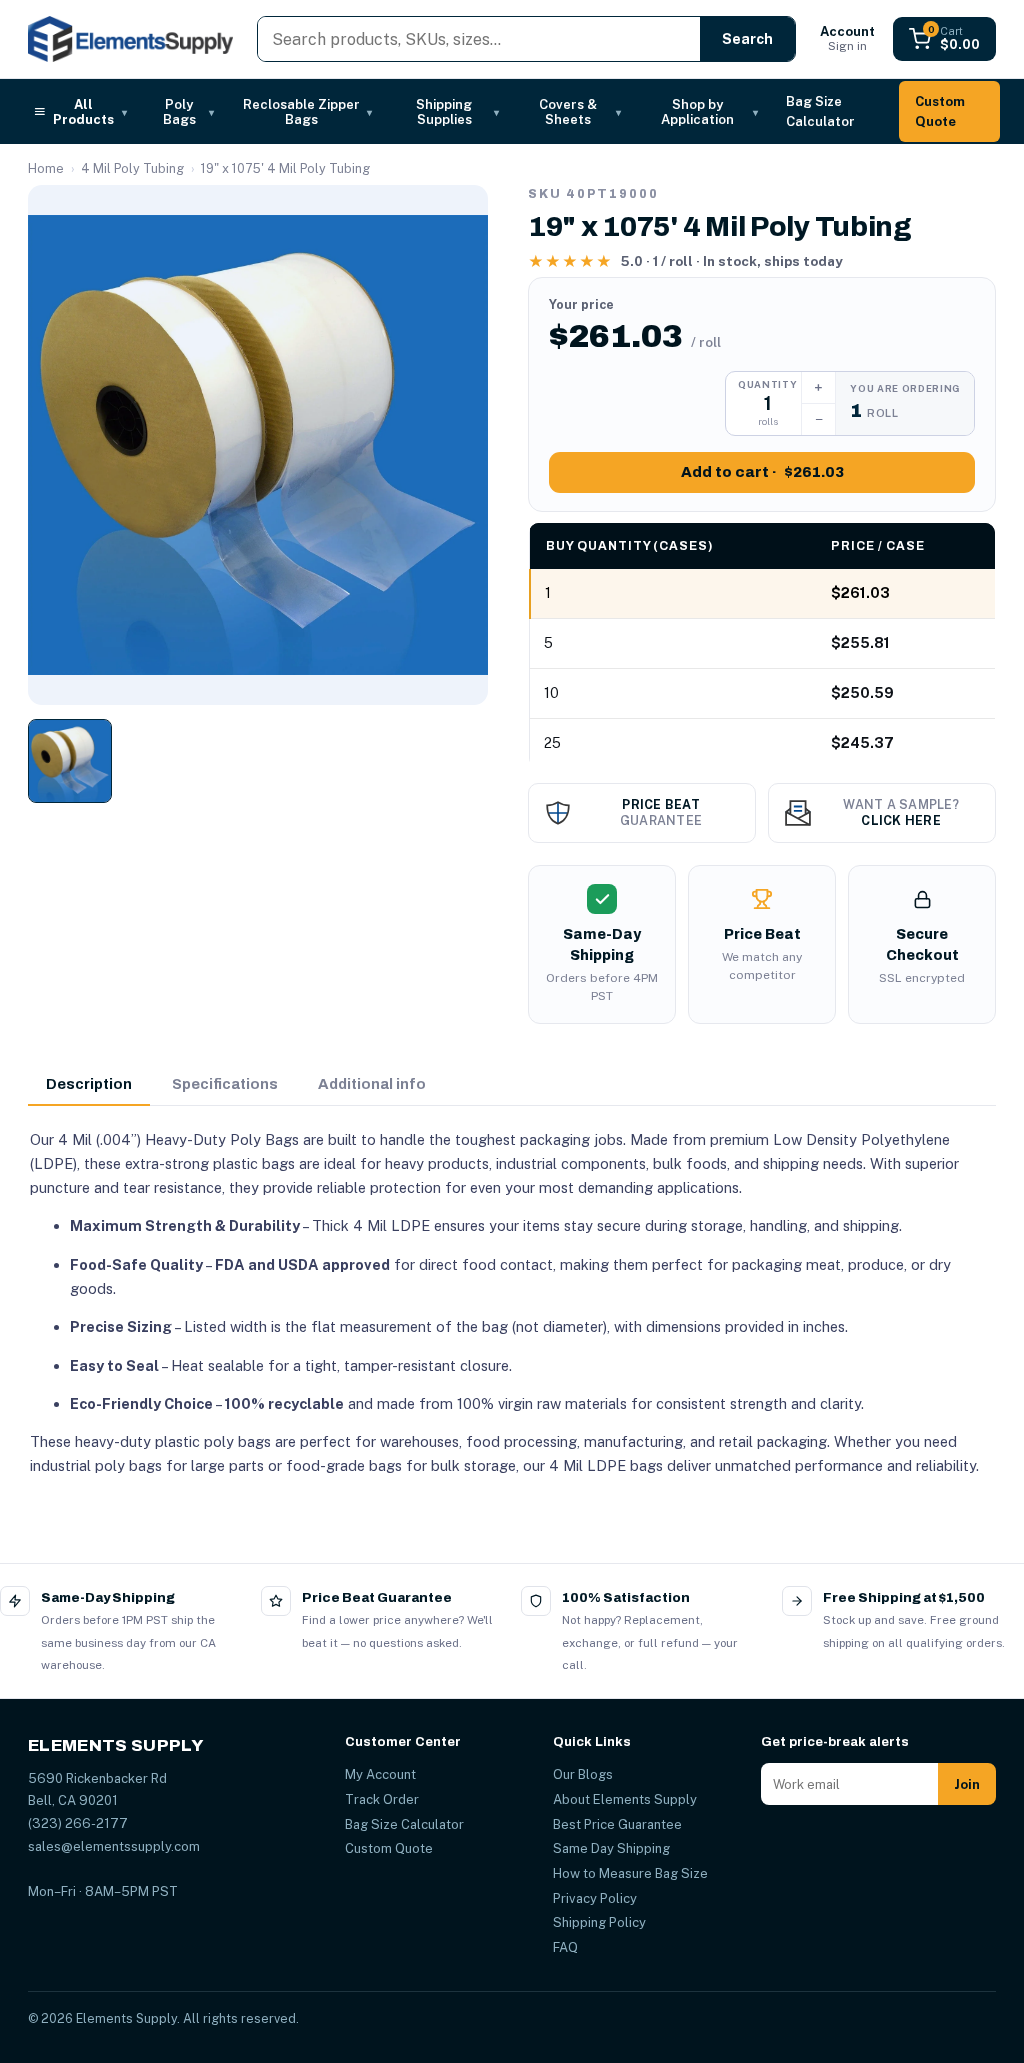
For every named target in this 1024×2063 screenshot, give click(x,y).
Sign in (847, 38)
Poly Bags (189, 112)
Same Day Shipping (611, 1848)
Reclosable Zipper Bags (307, 112)
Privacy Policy (595, 1898)
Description (89, 1084)
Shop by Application (709, 112)
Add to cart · (762, 472)
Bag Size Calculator (820, 111)
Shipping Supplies (457, 112)
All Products (90, 112)
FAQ (565, 1947)
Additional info (372, 1084)
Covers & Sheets (579, 112)
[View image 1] (70, 761)
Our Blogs (583, 1774)
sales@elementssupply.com (114, 1846)
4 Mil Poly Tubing (132, 168)
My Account (380, 1774)
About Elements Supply (625, 1799)
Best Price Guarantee (617, 1824)
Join (967, 1784)
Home (46, 168)
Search (747, 39)
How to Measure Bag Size (630, 1873)
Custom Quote (940, 111)
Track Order (382, 1799)
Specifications (225, 1084)
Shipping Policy (599, 1922)
